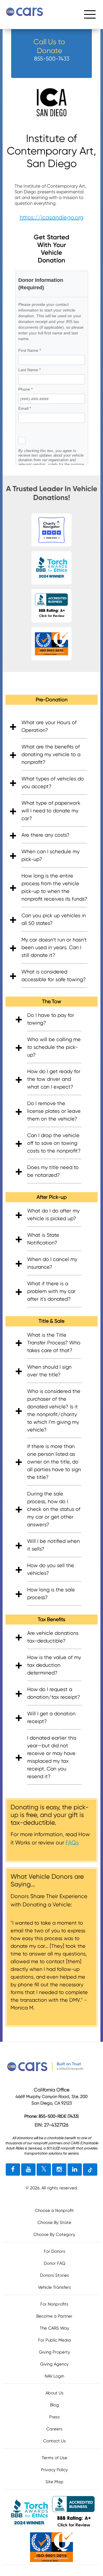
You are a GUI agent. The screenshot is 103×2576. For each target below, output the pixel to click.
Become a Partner (54, 2316)
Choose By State (54, 2222)
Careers (54, 2429)
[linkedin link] (75, 2170)
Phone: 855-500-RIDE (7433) (51, 2116)
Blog (55, 2405)
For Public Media (55, 2340)
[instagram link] (59, 2170)
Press (55, 2417)
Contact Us (55, 2441)
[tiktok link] (90, 2170)
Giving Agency (54, 2364)
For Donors (55, 2251)
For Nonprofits (54, 2304)
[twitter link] (44, 2170)
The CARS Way (55, 2328)
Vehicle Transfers (55, 2287)
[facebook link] (13, 2170)
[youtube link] (28, 2170)
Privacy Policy (54, 2470)
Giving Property (55, 2352)
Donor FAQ (55, 2263)
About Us (55, 2393)
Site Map (55, 2482)
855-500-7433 (52, 59)
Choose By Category (54, 2234)
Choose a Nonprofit (54, 2210)
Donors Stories (55, 2275)
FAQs (72, 1843)
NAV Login (54, 2376)
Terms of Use (55, 2458)
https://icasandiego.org (52, 217)
